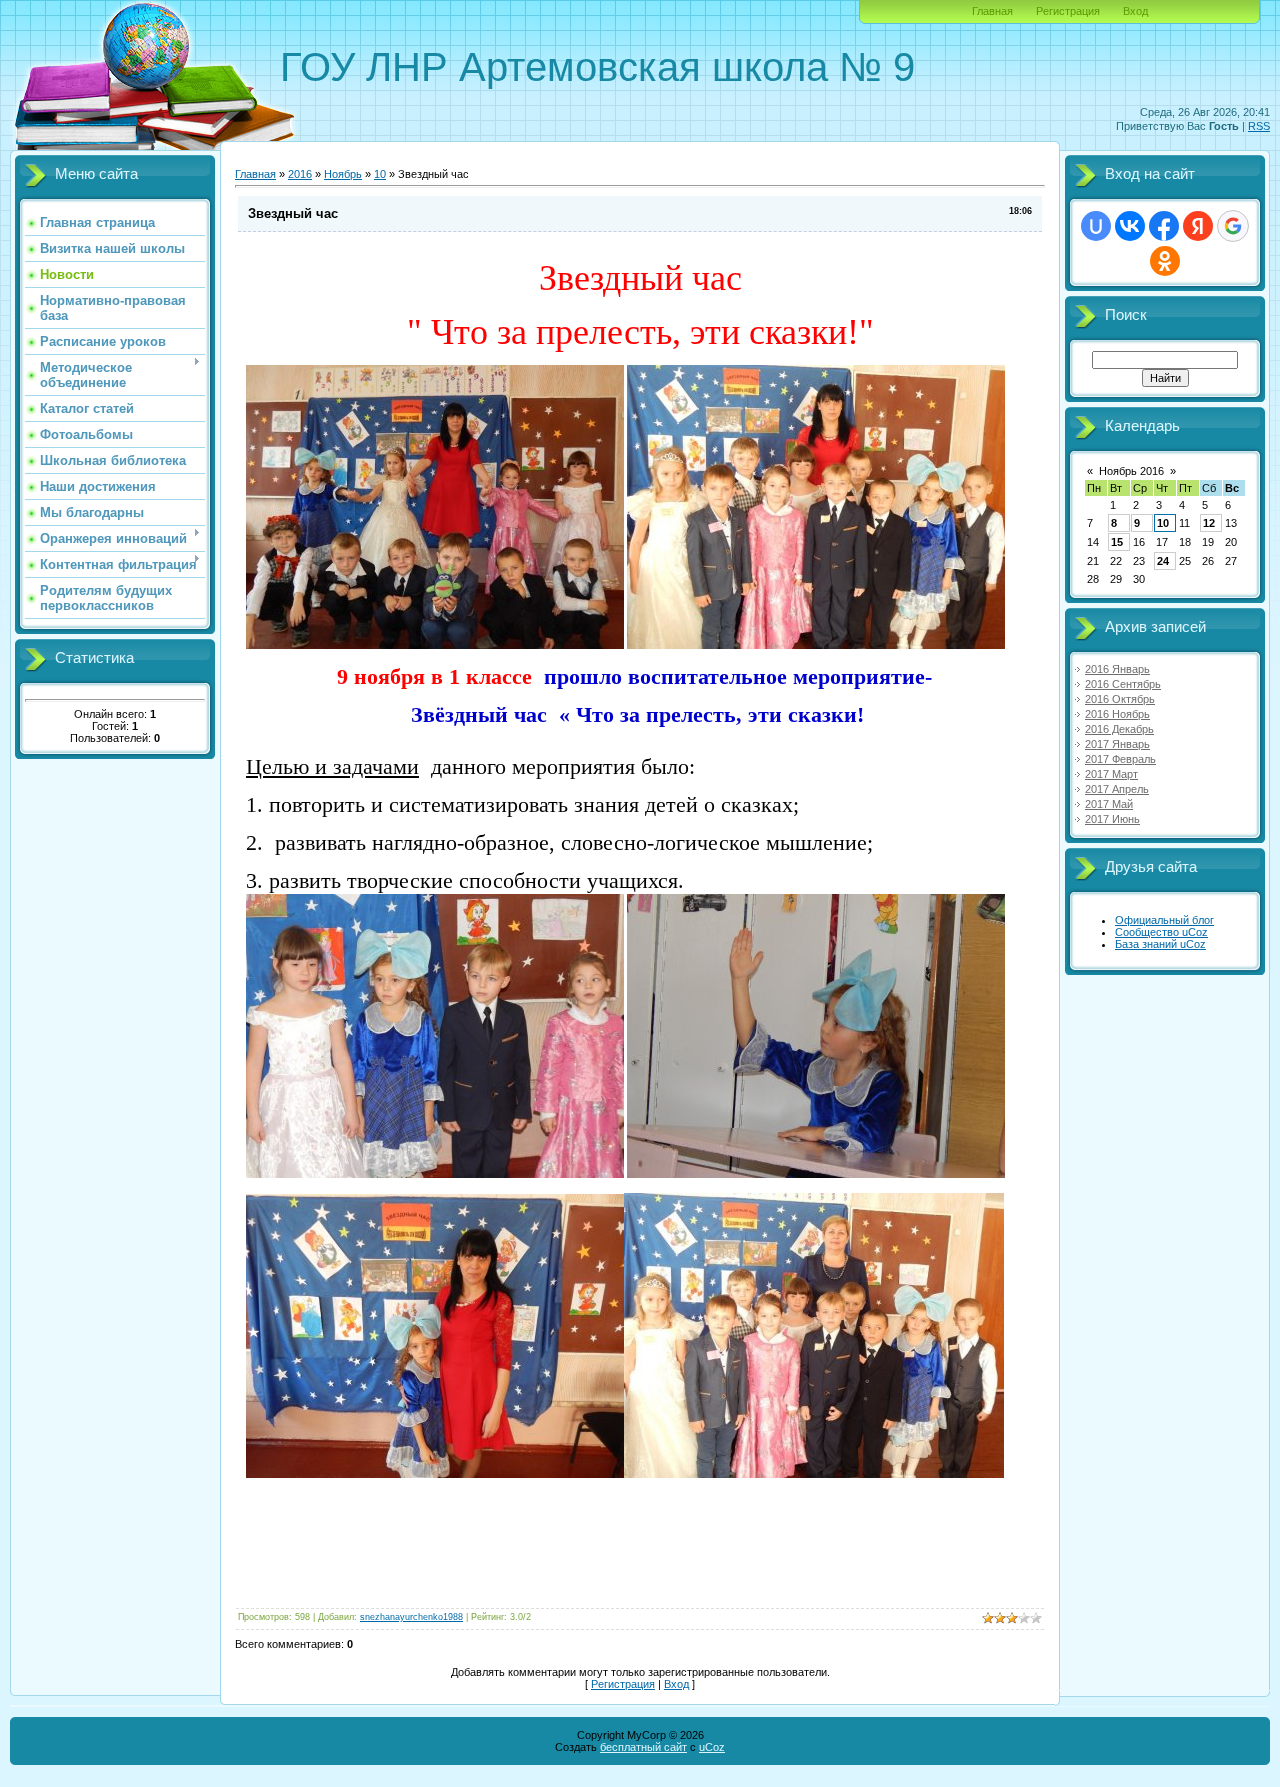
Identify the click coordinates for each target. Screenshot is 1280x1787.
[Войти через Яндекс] (1198, 226)
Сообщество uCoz (1161, 932)
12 (1209, 523)
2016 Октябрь (1120, 699)
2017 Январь (1117, 744)
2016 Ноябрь (1117, 714)
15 (1117, 542)
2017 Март (1111, 774)
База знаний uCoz (1160, 944)
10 (380, 174)
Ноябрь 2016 (1131, 471)
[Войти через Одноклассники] (1165, 261)
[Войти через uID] (1096, 226)
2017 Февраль (1120, 759)
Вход (1135, 11)
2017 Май (1109, 804)
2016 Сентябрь (1123, 684)
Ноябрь (343, 174)
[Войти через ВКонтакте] (1130, 226)
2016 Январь (1117, 669)
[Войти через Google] (1233, 226)
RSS (1259, 126)
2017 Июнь (1112, 819)
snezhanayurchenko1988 (411, 1617)
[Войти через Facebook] (1164, 226)
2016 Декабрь (1119, 729)
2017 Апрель (1117, 789)
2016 (300, 174)
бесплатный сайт (643, 1747)
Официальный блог (1164, 920)
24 (1163, 561)
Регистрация (1068, 11)
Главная (992, 11)
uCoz (712, 1747)
